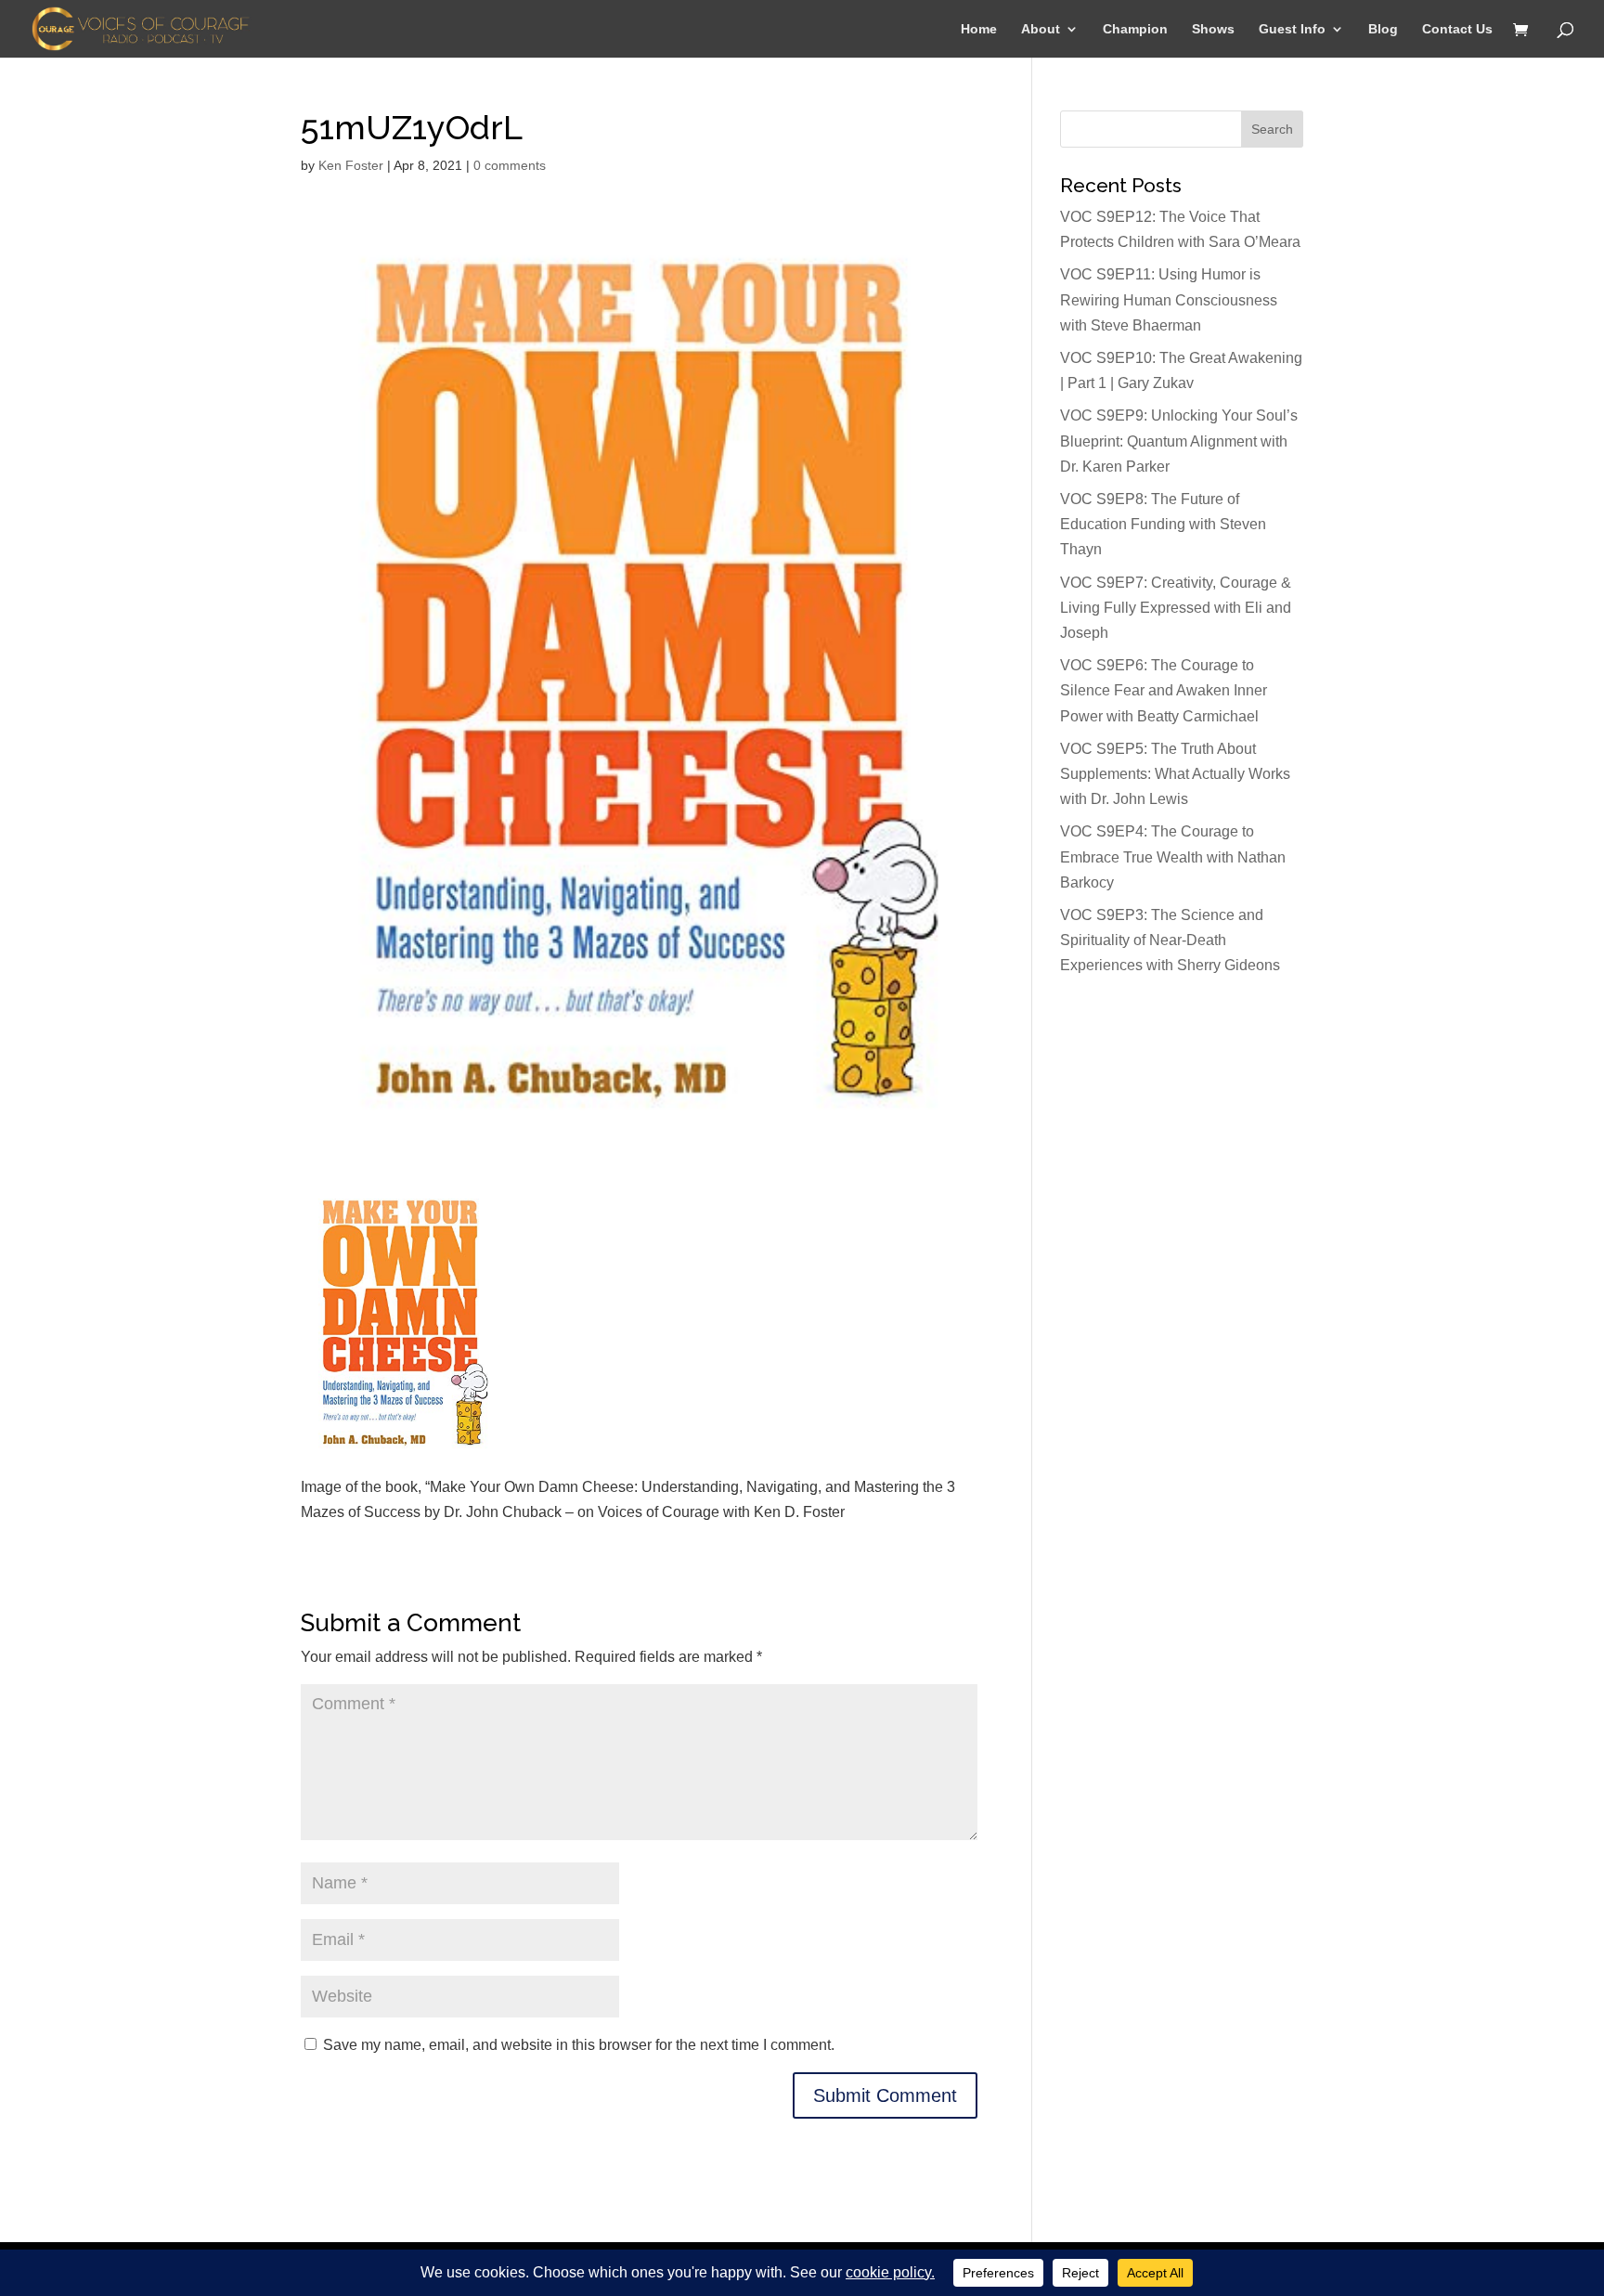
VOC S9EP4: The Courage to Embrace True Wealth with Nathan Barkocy (1173, 856)
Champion (1135, 29)
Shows (1213, 29)
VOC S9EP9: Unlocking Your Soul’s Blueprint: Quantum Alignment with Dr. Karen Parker (1179, 441)
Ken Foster (351, 165)
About (1041, 29)
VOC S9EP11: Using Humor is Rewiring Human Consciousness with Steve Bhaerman (1169, 299)
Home (979, 29)
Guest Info (1292, 29)
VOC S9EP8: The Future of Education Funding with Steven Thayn (1163, 524)
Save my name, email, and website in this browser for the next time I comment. (579, 2045)
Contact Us (1457, 29)
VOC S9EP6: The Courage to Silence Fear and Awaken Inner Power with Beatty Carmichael (1164, 690)
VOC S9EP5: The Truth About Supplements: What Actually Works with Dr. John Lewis (1175, 774)
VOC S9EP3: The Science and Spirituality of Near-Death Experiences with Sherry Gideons (1170, 940)
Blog (1383, 29)
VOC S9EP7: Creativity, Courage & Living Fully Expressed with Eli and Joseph (1176, 608)
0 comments (510, 165)
